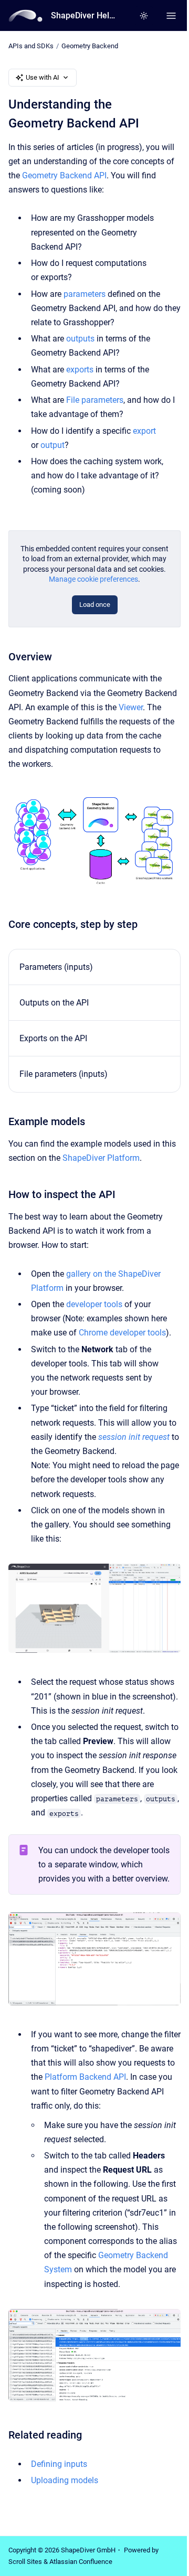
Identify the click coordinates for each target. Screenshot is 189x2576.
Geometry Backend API (64, 175)
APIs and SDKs (31, 46)
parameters (85, 294)
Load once (95, 605)
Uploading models (65, 2480)
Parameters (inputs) (56, 967)
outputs (80, 339)
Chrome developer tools (122, 1333)
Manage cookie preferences (93, 579)
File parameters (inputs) (64, 1074)
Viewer (131, 707)
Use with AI (43, 77)
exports (80, 370)
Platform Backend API (85, 2077)
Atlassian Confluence (81, 2562)
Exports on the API (53, 1038)
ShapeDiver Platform (101, 1158)
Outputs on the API (54, 1003)
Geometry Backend (90, 46)
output (52, 445)
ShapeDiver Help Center (85, 15)
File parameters (95, 400)
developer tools (94, 1304)
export (144, 431)
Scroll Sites (25, 2562)
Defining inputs (59, 2464)
